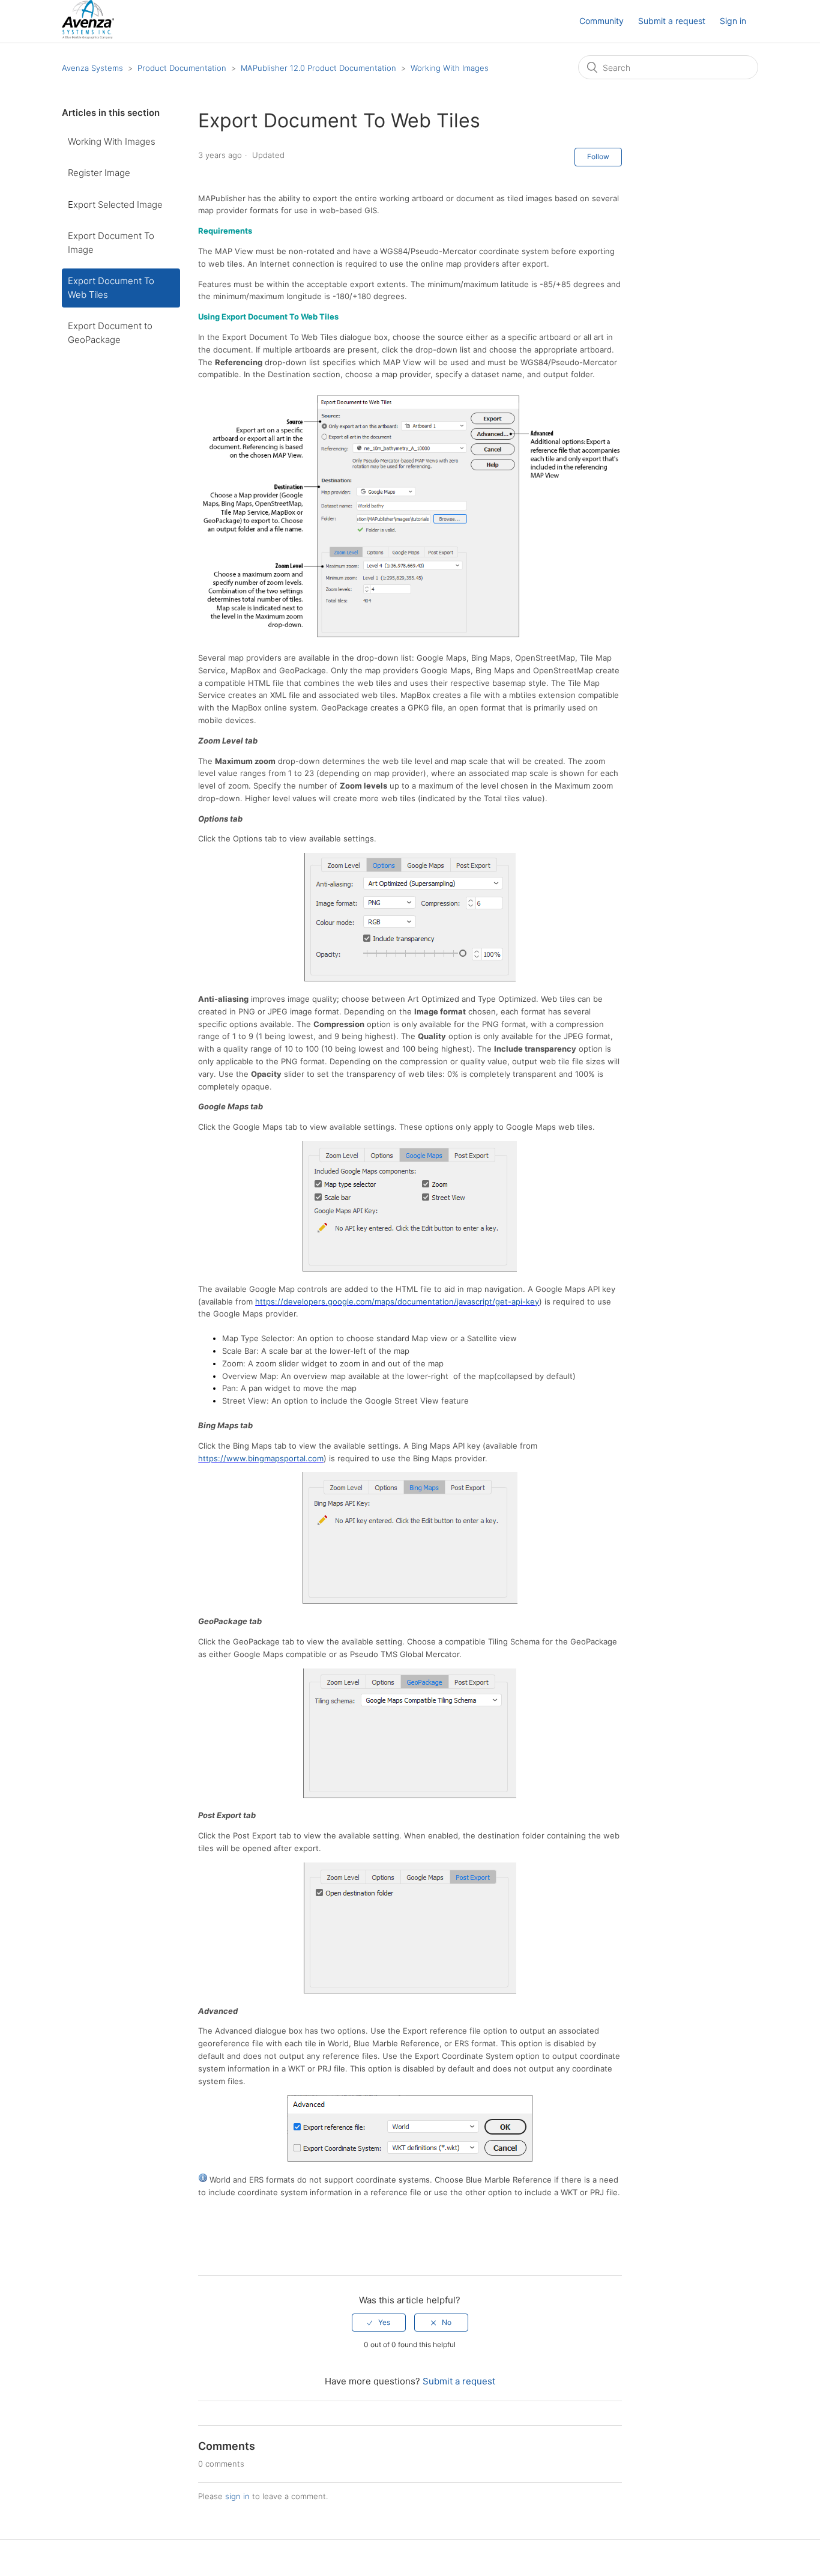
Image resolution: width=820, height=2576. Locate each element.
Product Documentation (182, 68)
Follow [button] (598, 156)
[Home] (88, 36)
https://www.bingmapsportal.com (261, 1458)
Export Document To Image (111, 243)
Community (601, 21)
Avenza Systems (92, 68)
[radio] (379, 2323)
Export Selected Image (115, 205)
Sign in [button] (733, 21)
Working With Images (450, 68)
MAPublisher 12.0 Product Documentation (318, 68)
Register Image (99, 173)
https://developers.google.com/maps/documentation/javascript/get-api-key (397, 1302)
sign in (237, 2496)
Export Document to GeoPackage (110, 333)
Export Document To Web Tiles (111, 288)
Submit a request (672, 21)
